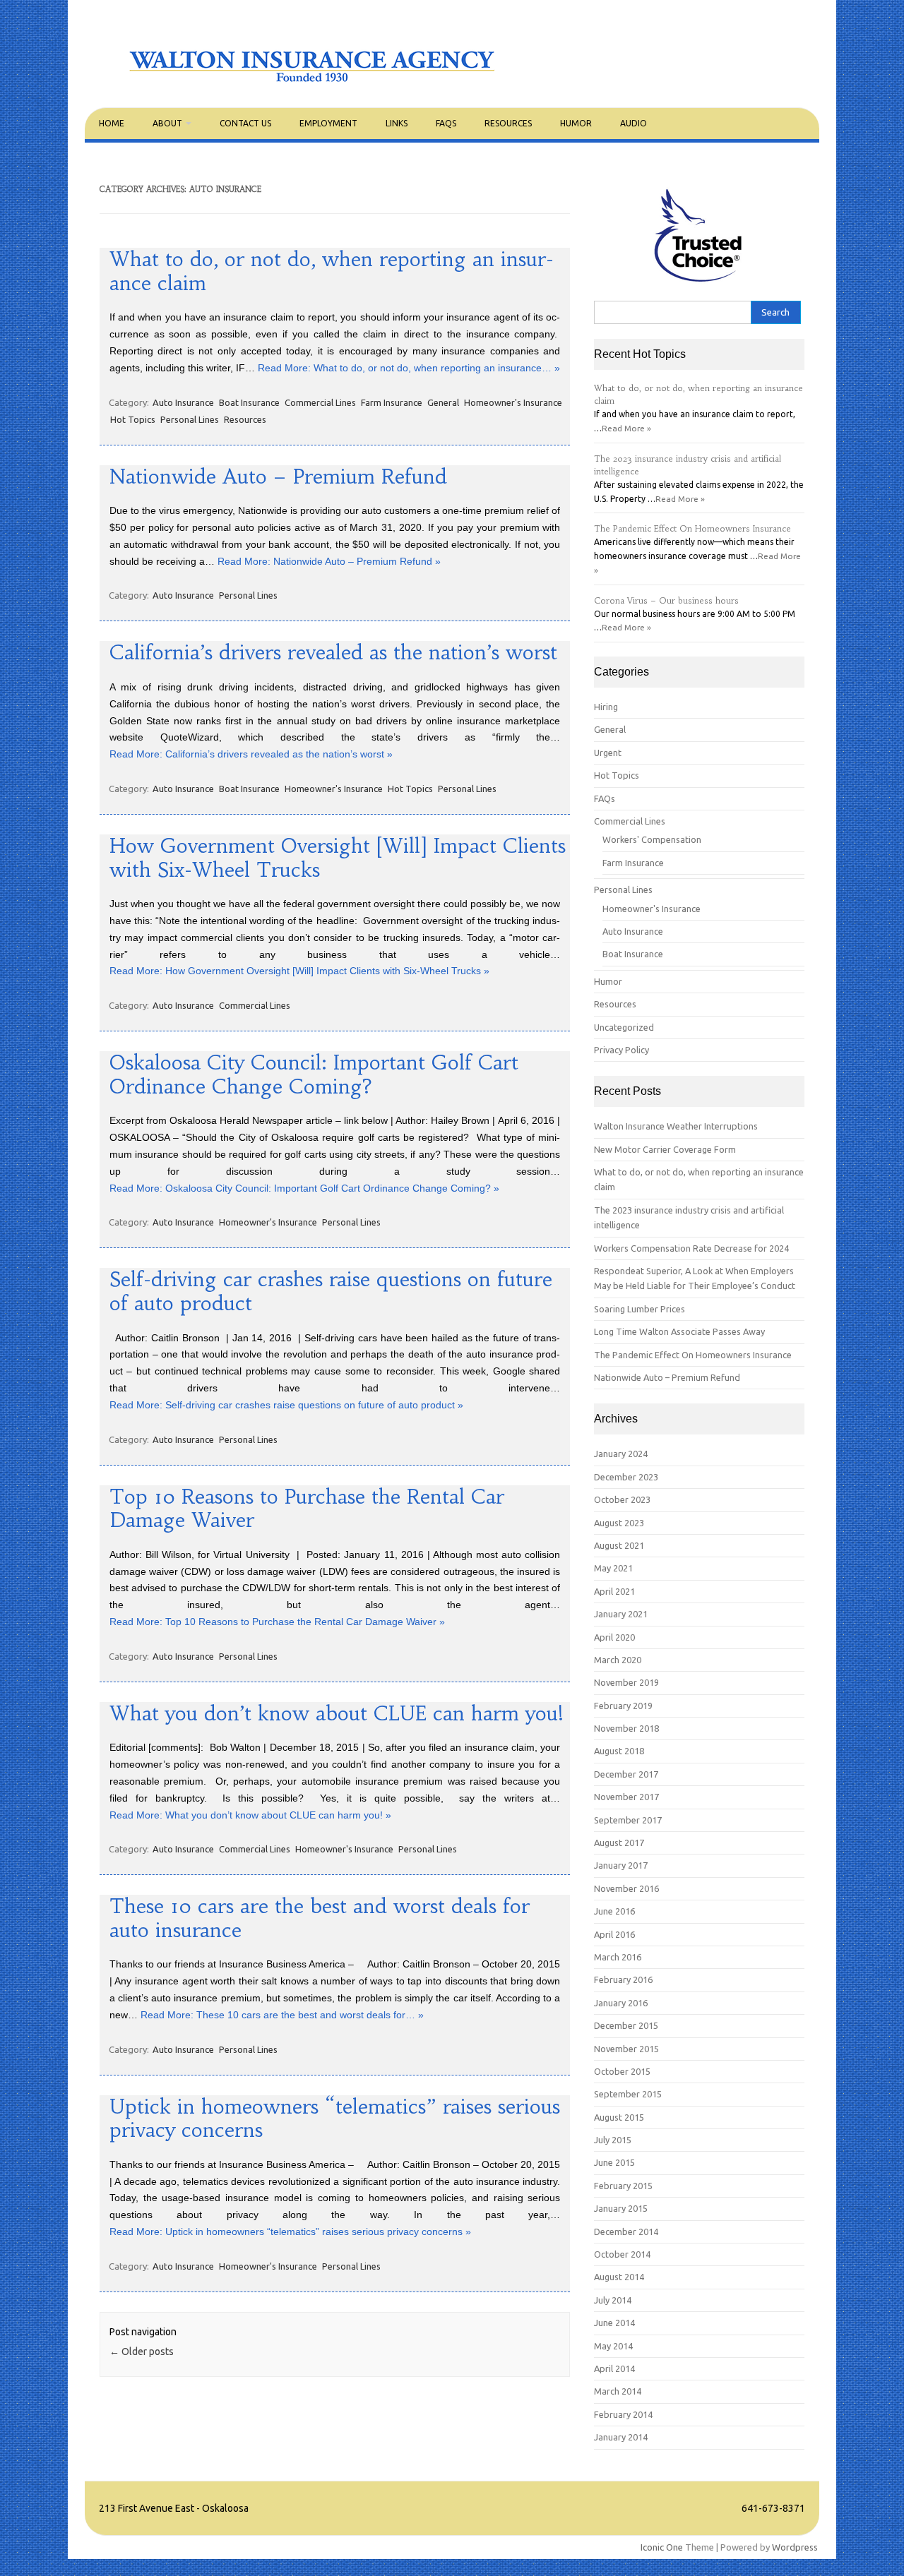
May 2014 (613, 2346)
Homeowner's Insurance (513, 402)
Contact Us (245, 123)
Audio (634, 123)
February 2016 (623, 1979)
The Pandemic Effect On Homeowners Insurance (692, 529)
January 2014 (621, 2437)
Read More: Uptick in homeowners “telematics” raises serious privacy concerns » (290, 2231)
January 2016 (621, 2003)
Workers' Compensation (652, 839)
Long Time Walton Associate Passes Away (679, 1331)
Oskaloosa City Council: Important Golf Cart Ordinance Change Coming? (314, 1075)
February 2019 (623, 1706)
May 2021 (613, 1568)
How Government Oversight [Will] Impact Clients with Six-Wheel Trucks (338, 858)
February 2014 (623, 2414)
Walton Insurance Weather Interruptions (676, 1126)
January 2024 (621, 1454)
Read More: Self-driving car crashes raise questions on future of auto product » (286, 1405)
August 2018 (619, 1751)
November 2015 (626, 2049)
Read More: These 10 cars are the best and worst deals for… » (282, 2015)
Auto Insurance (183, 402)
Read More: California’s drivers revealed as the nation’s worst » (251, 754)
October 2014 (622, 2254)
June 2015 (614, 2162)
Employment (328, 123)
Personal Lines (190, 419)
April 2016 (614, 1934)
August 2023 (619, 1523)
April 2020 (614, 1637)
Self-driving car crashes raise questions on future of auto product (331, 1292)
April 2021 (614, 1591)
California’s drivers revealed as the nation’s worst (333, 653)
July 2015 (613, 2140)
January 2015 (621, 2208)
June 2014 (614, 2323)
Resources (508, 123)
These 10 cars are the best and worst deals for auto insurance (320, 1918)
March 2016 (618, 1957)
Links (397, 123)
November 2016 (626, 1888)
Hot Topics (133, 419)
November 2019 (626, 1682)
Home (112, 123)
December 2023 (626, 1477)
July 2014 (613, 2300)
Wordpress (795, 2547)
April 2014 (614, 2368)
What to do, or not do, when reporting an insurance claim (332, 271)
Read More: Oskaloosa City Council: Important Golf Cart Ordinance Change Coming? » (304, 1188)
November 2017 (626, 1797)
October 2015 (622, 2071)
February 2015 (623, 2186)
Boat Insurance (249, 402)
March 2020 (618, 1660)
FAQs (446, 123)
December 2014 (626, 2231)
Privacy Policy (621, 1050)
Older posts (142, 2352)
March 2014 (618, 2391)
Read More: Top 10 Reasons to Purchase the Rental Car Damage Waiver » (277, 1622)
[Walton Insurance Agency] (313, 83)
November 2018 (626, 1728)
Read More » (626, 428)
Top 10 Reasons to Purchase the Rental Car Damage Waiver (307, 1509)
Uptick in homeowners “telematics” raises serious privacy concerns (335, 2119)
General (443, 402)
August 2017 (619, 1843)
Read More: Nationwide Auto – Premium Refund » (329, 561)
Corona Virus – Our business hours (666, 601)
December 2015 (626, 2025)
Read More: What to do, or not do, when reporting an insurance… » (409, 368)
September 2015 (628, 2094)
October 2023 (622, 1499)
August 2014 (619, 2277)
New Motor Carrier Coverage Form (665, 1149)
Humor (576, 123)
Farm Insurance (392, 402)
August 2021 (619, 1545)
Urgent (608, 753)
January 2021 (621, 1614)
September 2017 (628, 1820)
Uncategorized (624, 1027)
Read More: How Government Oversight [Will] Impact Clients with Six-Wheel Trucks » (299, 971)
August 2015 (619, 2117)
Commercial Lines (320, 402)
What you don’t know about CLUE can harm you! (337, 1714)
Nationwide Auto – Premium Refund (278, 477)
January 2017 (621, 1865)
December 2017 (626, 1774)
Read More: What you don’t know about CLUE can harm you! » (250, 1815)
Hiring (606, 707)
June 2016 (614, 1911)
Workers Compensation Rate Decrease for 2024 (691, 1248)
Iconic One (662, 2547)
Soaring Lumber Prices (640, 1309)
